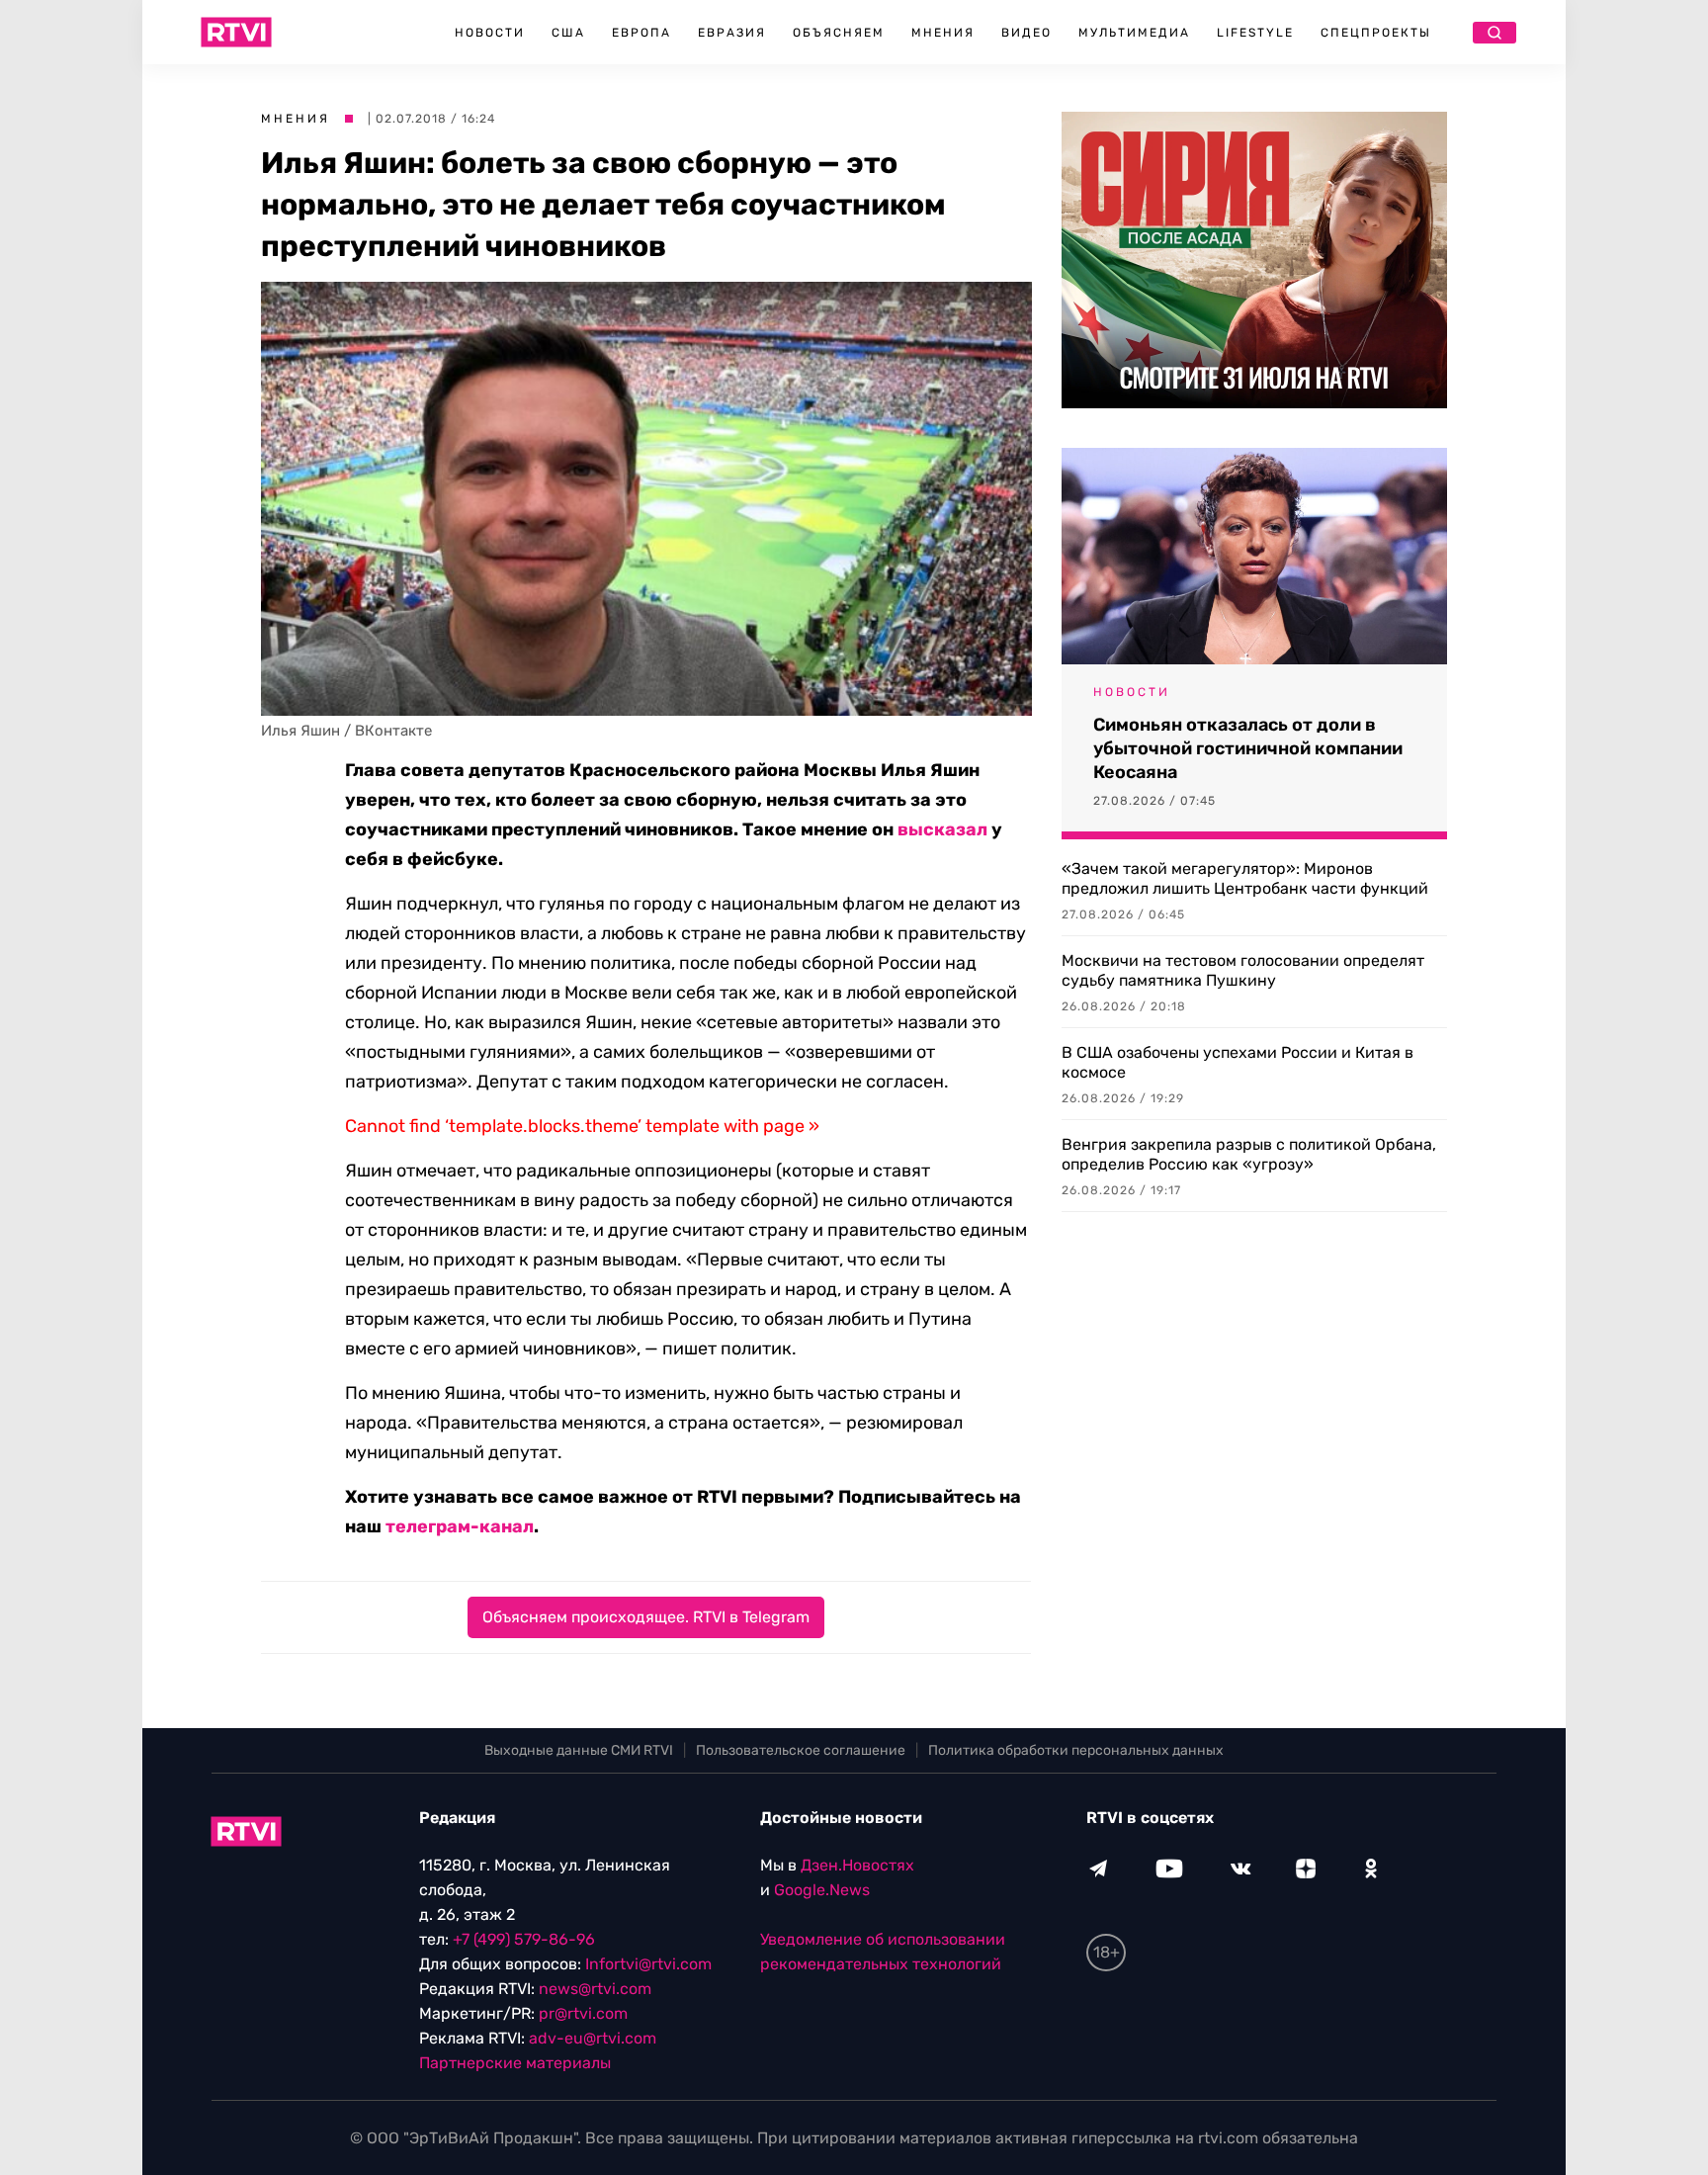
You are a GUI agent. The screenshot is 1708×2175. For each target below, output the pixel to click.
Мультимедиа (1134, 33)
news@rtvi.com (595, 1989)
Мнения (943, 33)
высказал (942, 829)
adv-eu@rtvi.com (593, 2038)
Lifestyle (1255, 33)
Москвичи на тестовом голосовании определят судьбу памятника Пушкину (1243, 970)
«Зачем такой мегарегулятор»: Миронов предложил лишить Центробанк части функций (1245, 878)
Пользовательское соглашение (801, 1750)
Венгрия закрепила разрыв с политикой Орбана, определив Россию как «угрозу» (1249, 1154)
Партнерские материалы (515, 2063)
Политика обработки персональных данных (1076, 1750)
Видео (1026, 33)
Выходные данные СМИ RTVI (579, 1750)
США (568, 33)
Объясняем (839, 33)
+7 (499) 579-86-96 (524, 1939)
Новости (490, 33)
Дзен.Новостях (857, 1865)
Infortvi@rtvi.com (648, 1964)
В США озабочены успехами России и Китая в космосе (1238, 1062)
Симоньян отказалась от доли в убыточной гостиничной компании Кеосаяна (1248, 748)
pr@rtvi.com (583, 2013)
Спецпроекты (1376, 33)
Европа (641, 33)
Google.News (822, 1890)
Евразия (732, 33)
